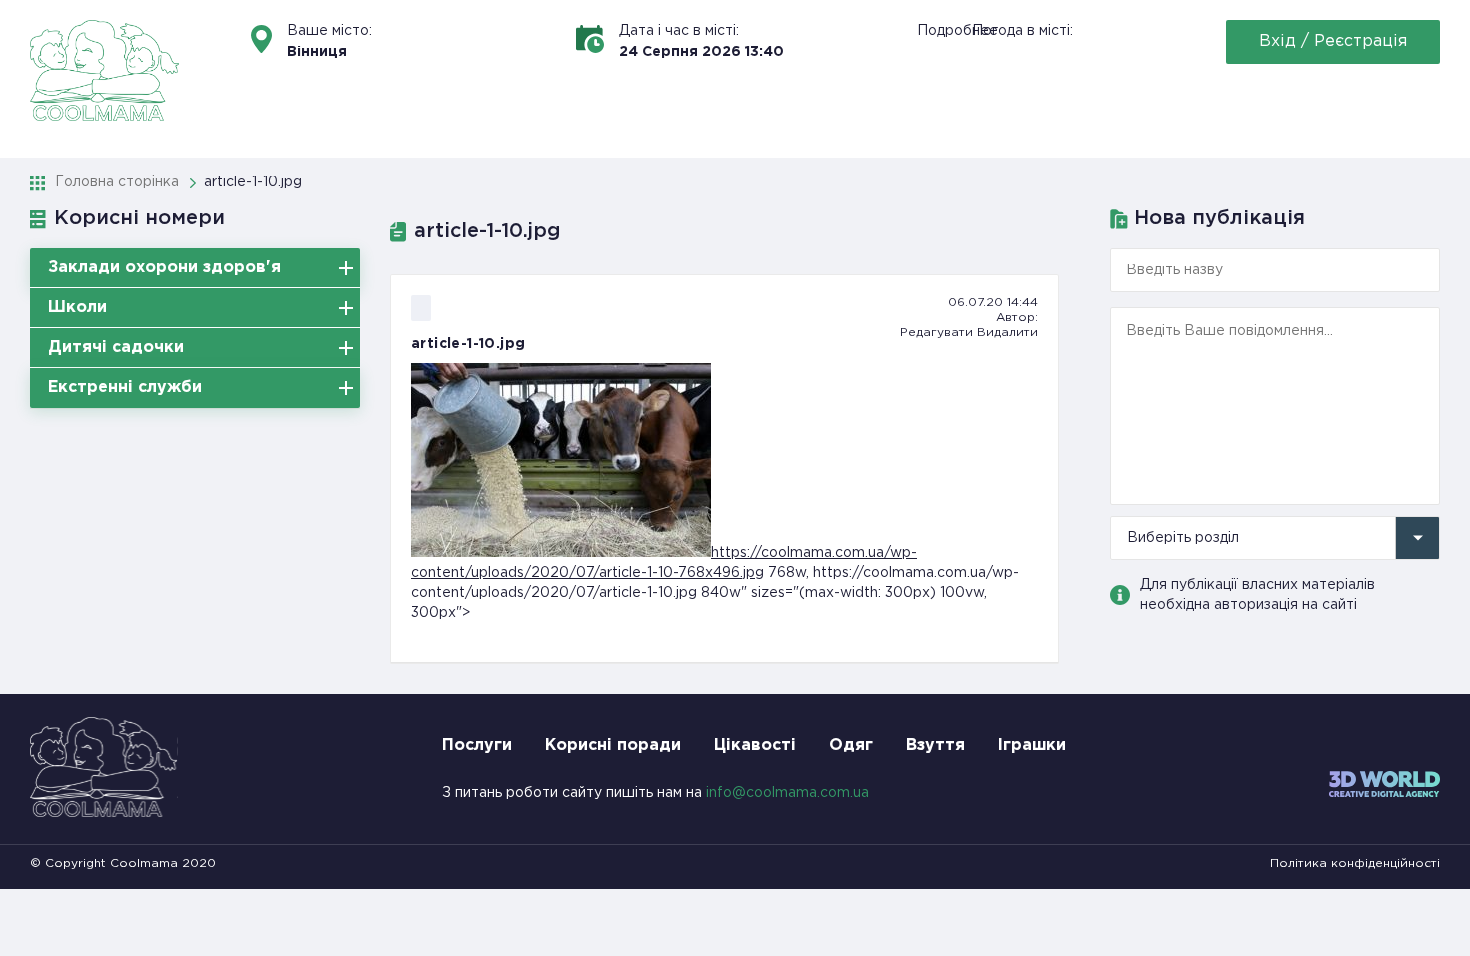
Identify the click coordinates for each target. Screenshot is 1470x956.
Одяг (851, 745)
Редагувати (936, 332)
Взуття (935, 745)
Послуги (477, 745)
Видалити (1007, 332)
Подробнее (957, 31)
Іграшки (1032, 745)
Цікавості (755, 745)
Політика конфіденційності (1355, 863)
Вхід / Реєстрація (1333, 41)
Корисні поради (613, 745)
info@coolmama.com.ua (787, 793)
